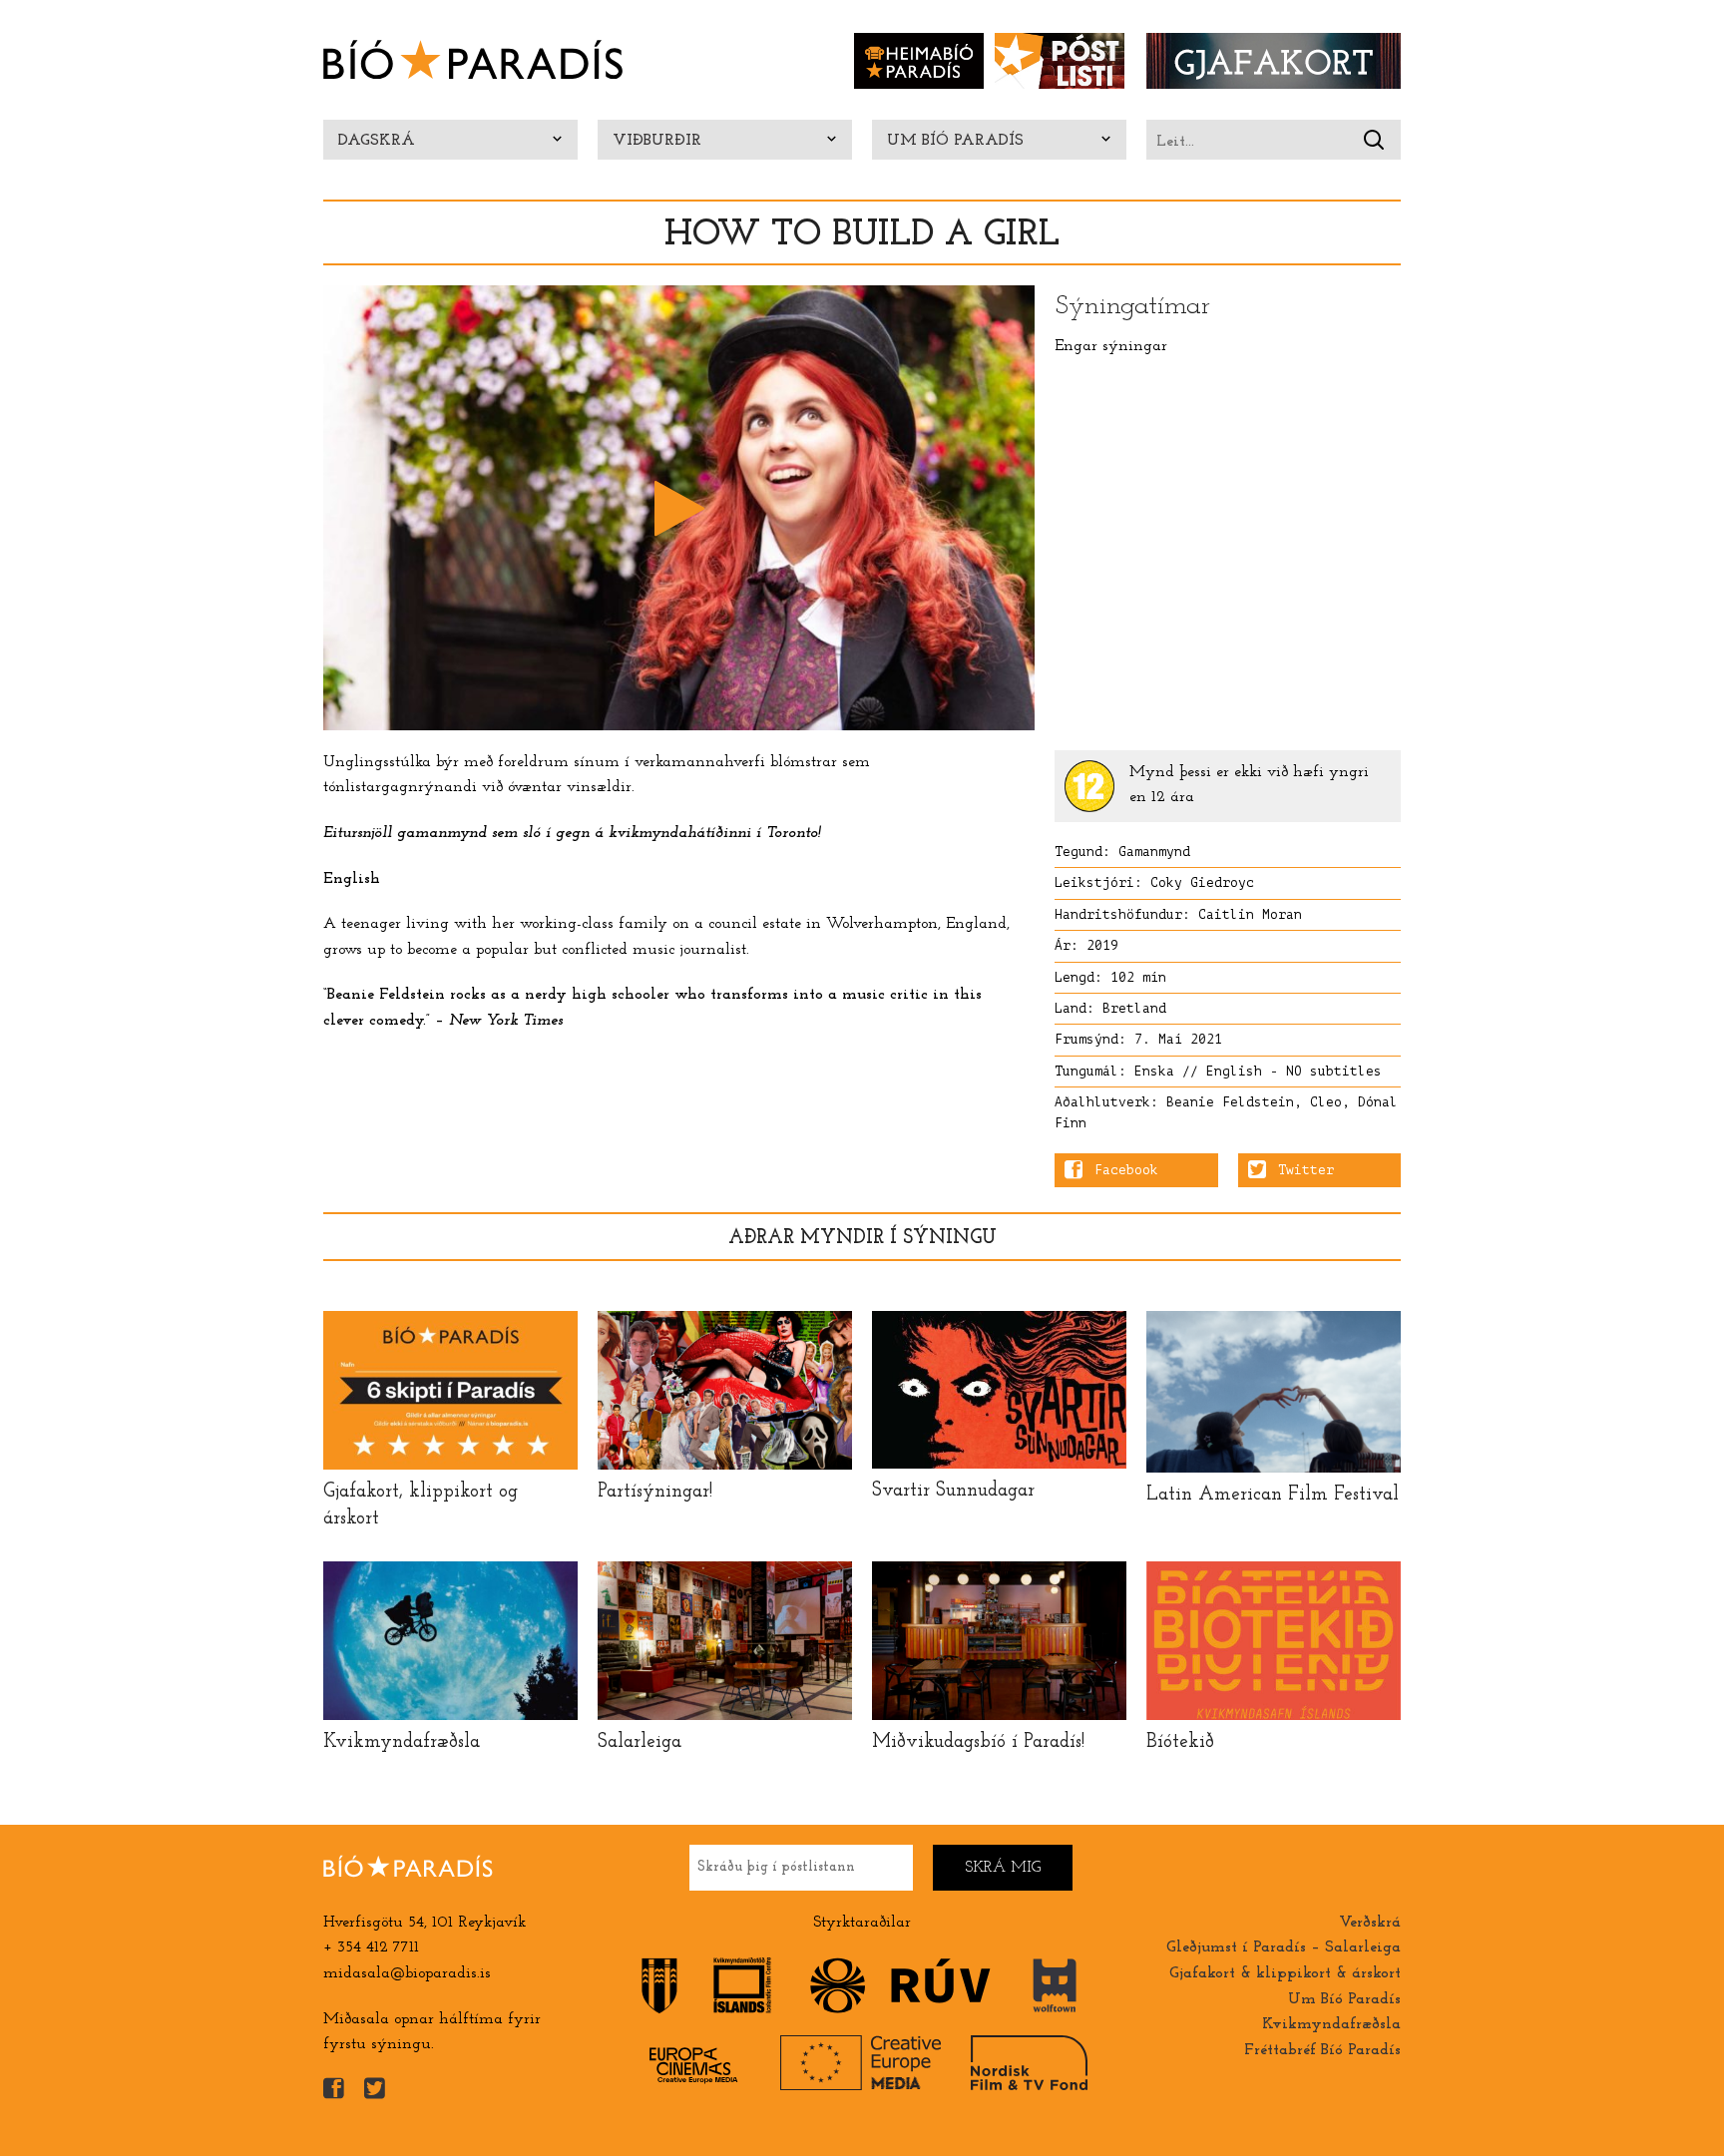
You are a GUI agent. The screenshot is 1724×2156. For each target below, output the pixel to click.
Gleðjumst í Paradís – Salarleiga (1284, 1947)
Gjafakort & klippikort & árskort (1285, 1973)
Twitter (1306, 1170)
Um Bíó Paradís (955, 141)
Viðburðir (657, 141)
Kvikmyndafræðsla (1331, 2024)
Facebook (1126, 1170)
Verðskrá (1370, 1923)
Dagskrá (377, 141)
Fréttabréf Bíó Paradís (1322, 2050)
